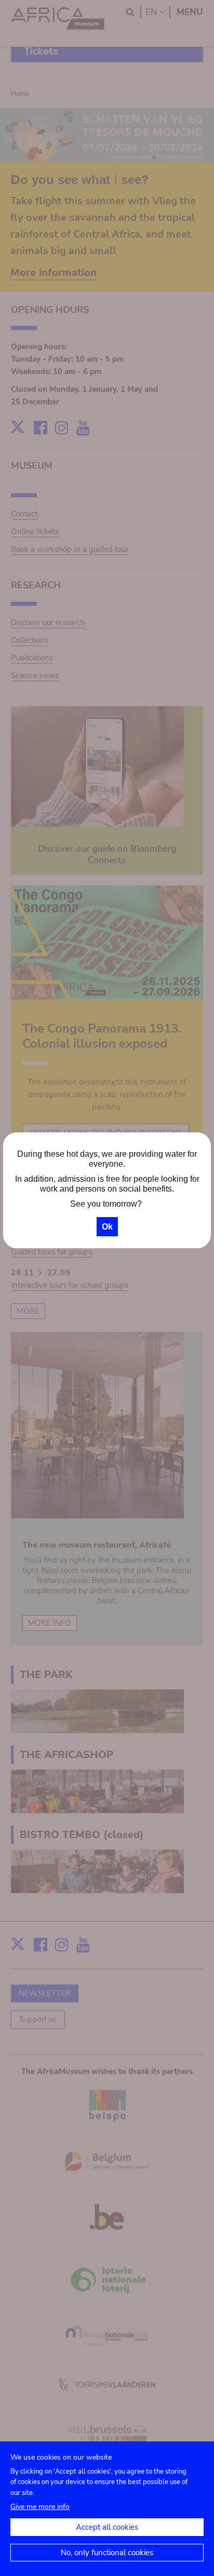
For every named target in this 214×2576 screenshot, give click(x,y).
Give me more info (40, 2507)
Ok (107, 1227)
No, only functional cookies (107, 2553)
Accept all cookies (107, 2527)
